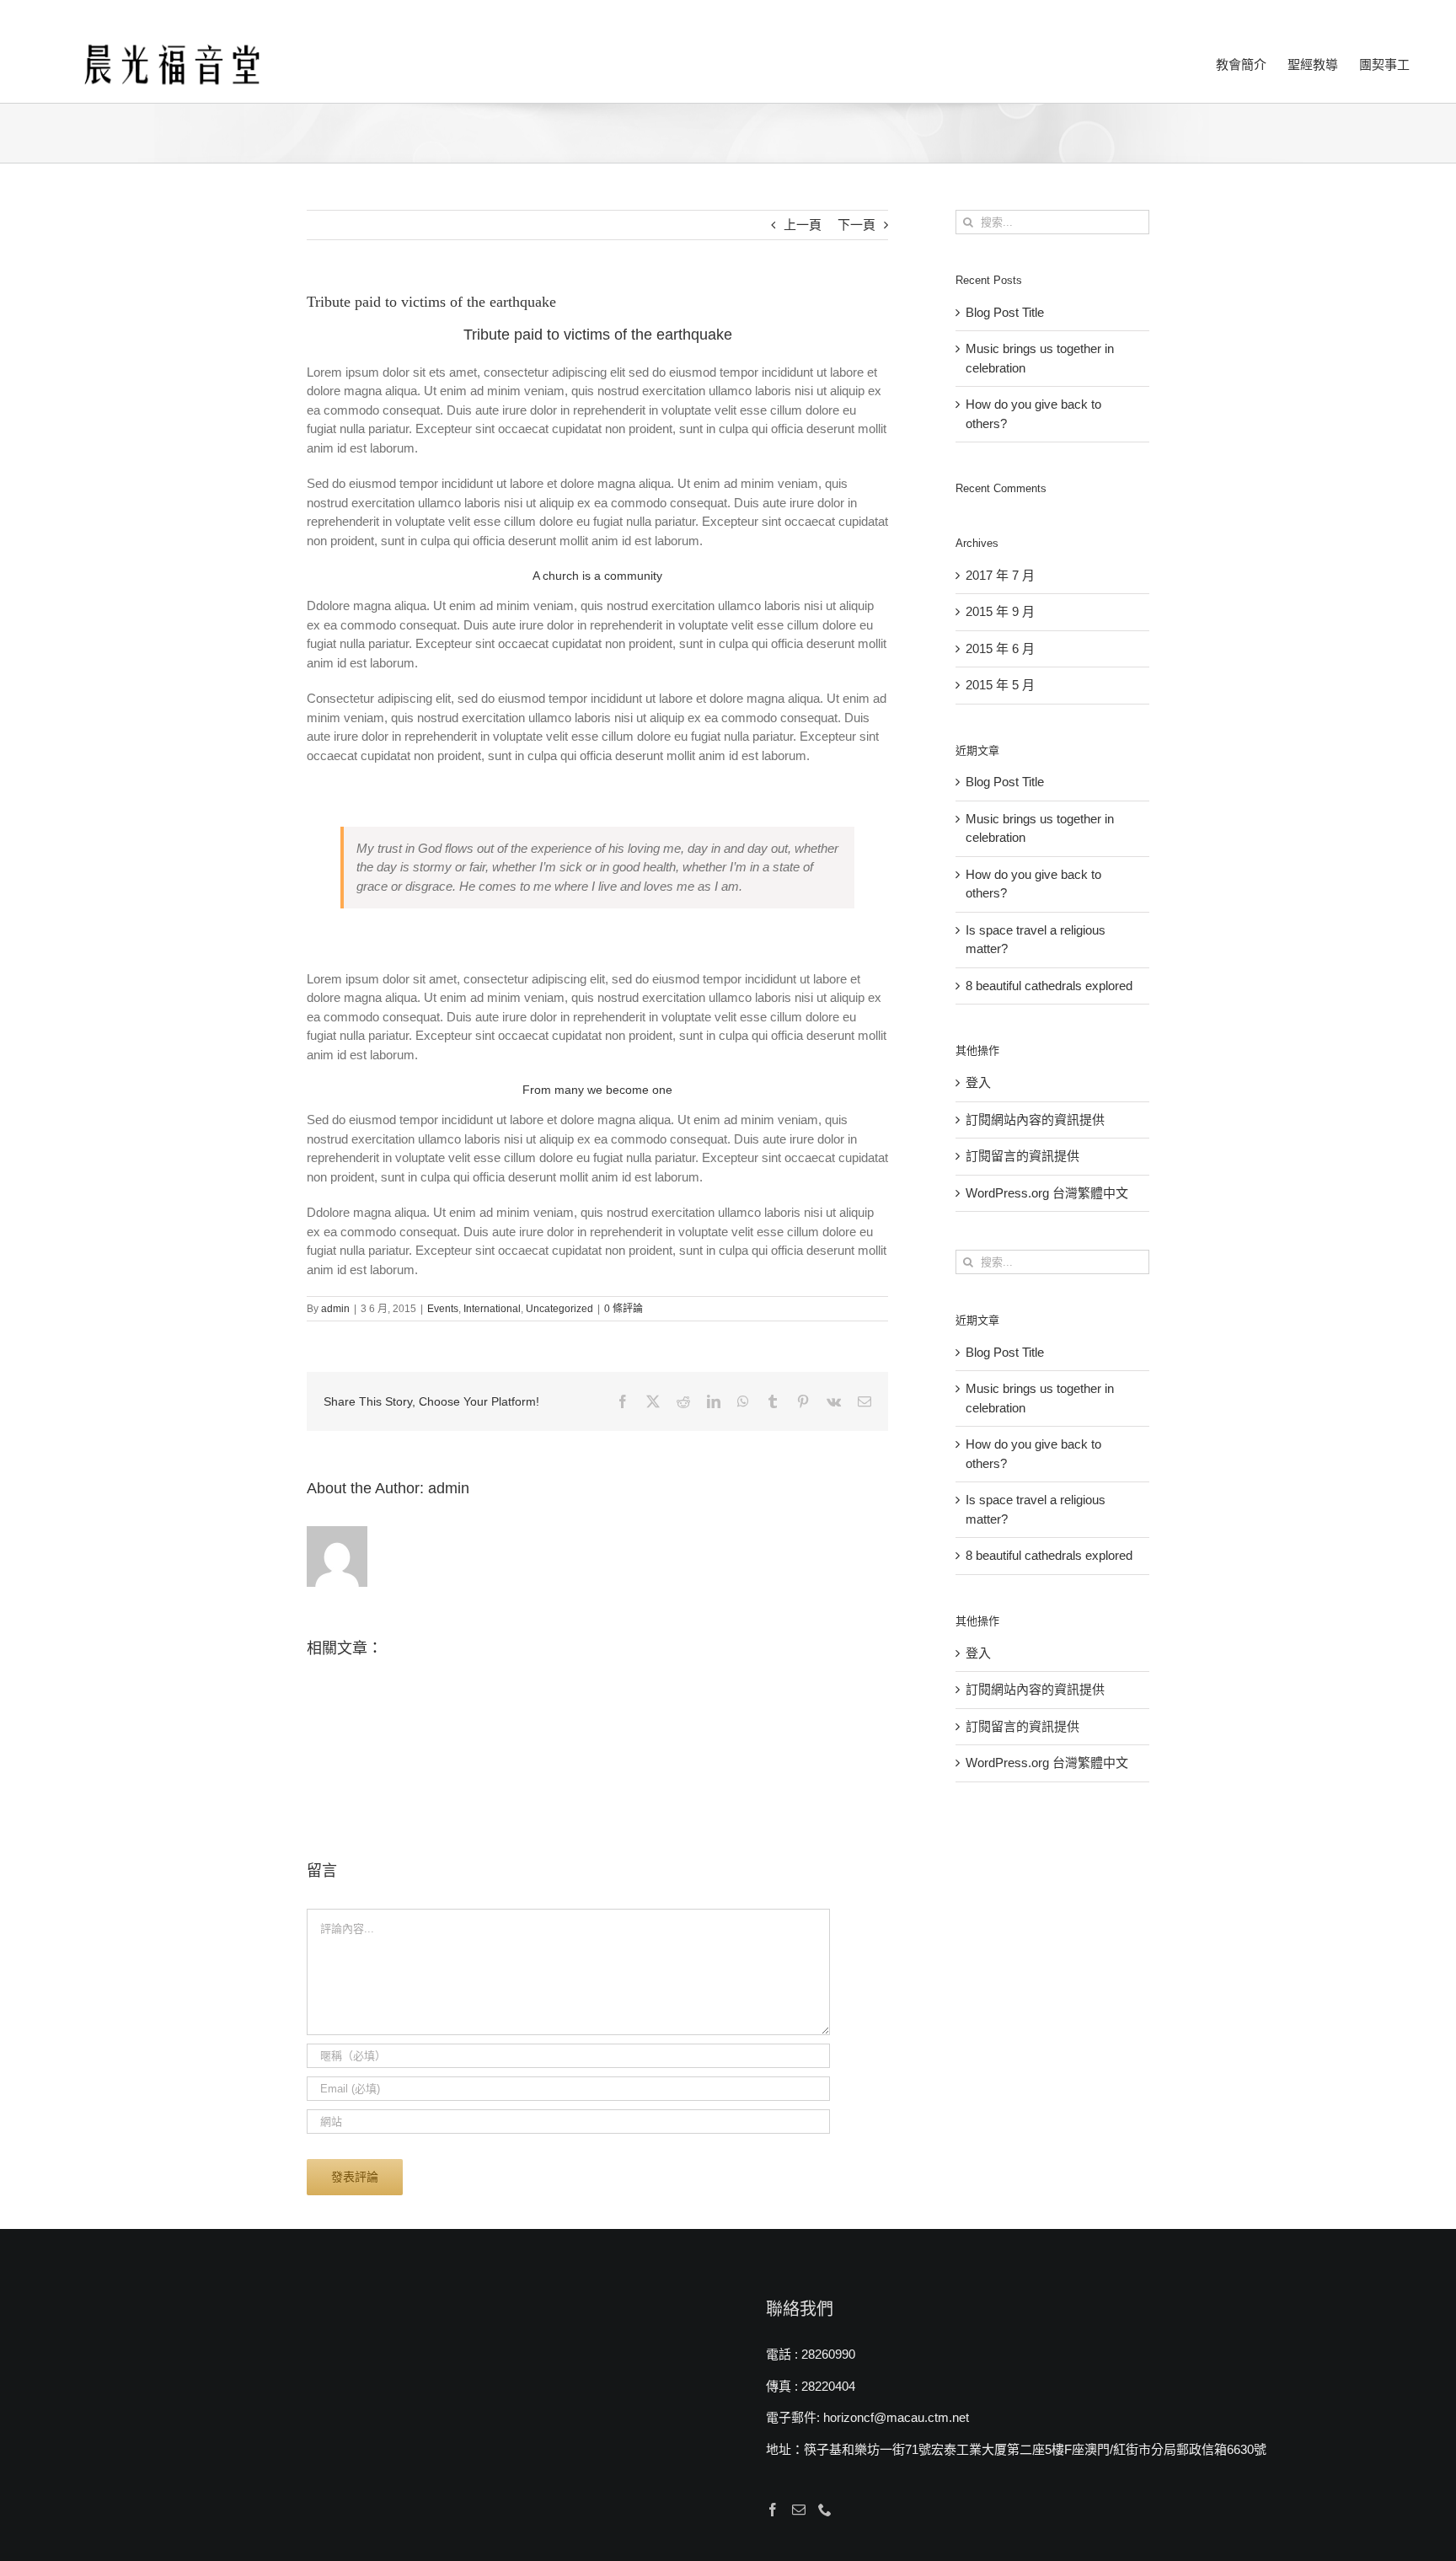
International (492, 1309)
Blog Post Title (1005, 312)
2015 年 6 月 (1000, 648)
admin (335, 1309)
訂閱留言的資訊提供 (1022, 1156)
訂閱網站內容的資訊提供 (1035, 1120)
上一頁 (803, 225)
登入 (978, 1082)
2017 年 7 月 (1000, 575)
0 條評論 (624, 1309)
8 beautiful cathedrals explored (1049, 986)
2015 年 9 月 (1000, 611)
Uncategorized (559, 1309)
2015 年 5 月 (1000, 685)
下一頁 (856, 225)
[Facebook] (773, 2510)
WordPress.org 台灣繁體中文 (1047, 1193)
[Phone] (825, 2510)
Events (443, 1309)
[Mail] (799, 2510)
